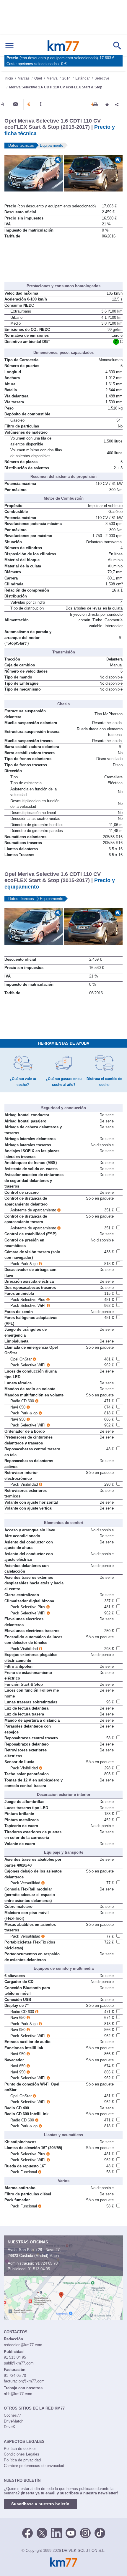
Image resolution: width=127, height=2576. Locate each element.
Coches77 (12, 2415)
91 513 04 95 (39, 2269)
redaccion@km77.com (23, 2345)
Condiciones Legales (22, 2454)
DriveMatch (14, 2421)
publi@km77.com (19, 2363)
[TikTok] (100, 2532)
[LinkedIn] (56, 2532)
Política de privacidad (22, 2460)
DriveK (10, 2427)
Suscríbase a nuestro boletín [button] (40, 2504)
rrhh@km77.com (18, 2394)
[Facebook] (27, 2532)
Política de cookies (20, 2449)
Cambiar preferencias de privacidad (34, 2466)
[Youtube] (71, 2532)
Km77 (63, 46)
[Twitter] (42, 2532)
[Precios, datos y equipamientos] (29, 104)
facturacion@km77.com (24, 2381)
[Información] (2, 104)
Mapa (54, 2256)
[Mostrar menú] (9, 46)
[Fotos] (16, 104)
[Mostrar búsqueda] (117, 46)
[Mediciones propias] (41, 104)
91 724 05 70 (47, 2263)
